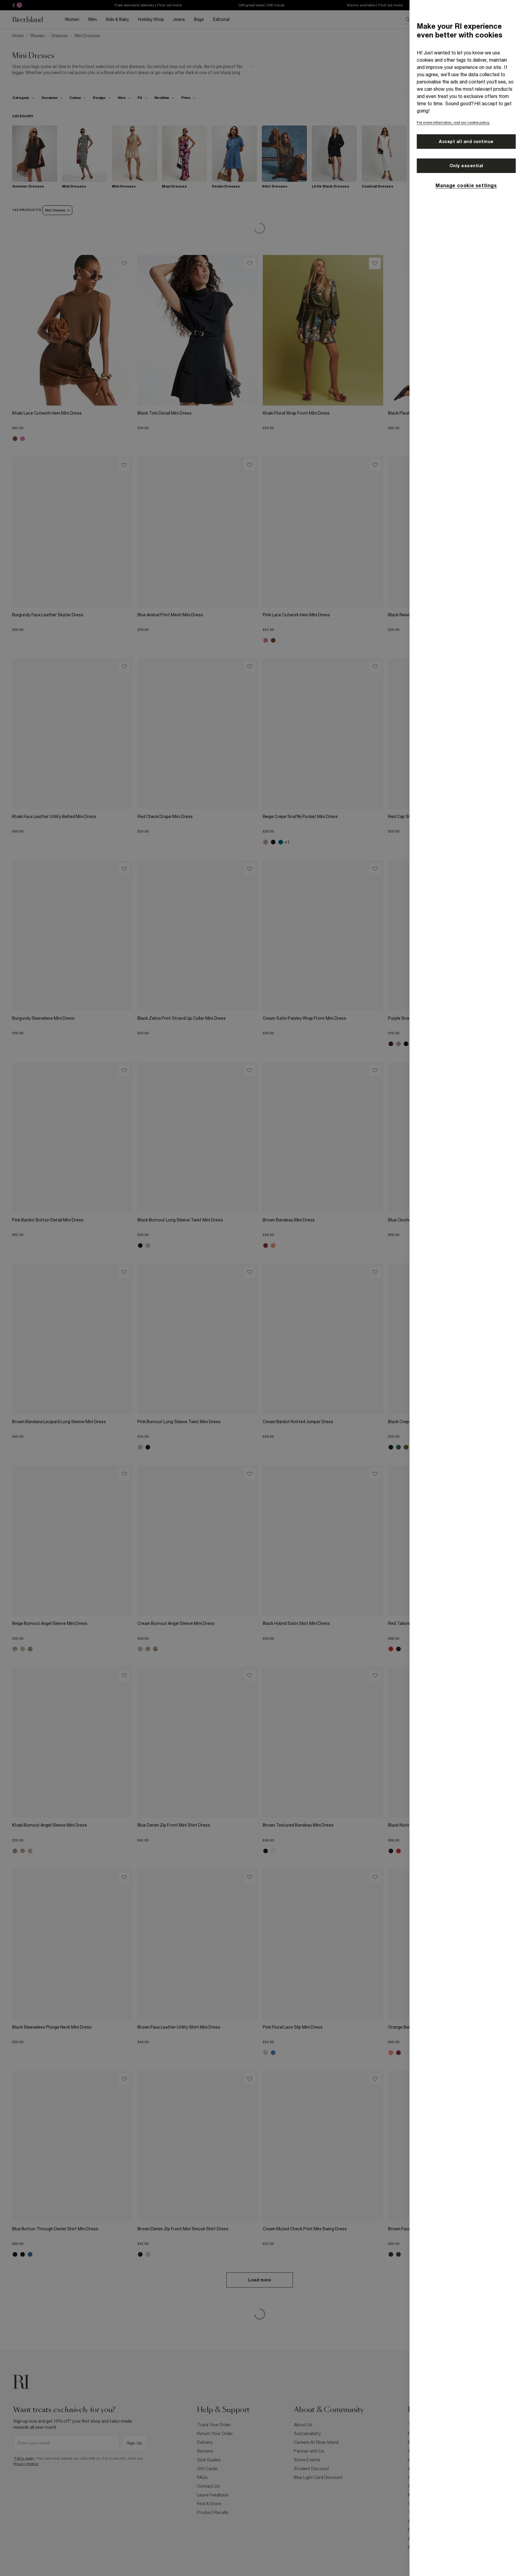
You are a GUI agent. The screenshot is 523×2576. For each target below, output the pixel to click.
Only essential (466, 166)
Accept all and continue (466, 142)
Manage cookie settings (466, 185)
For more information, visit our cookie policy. (453, 122)
